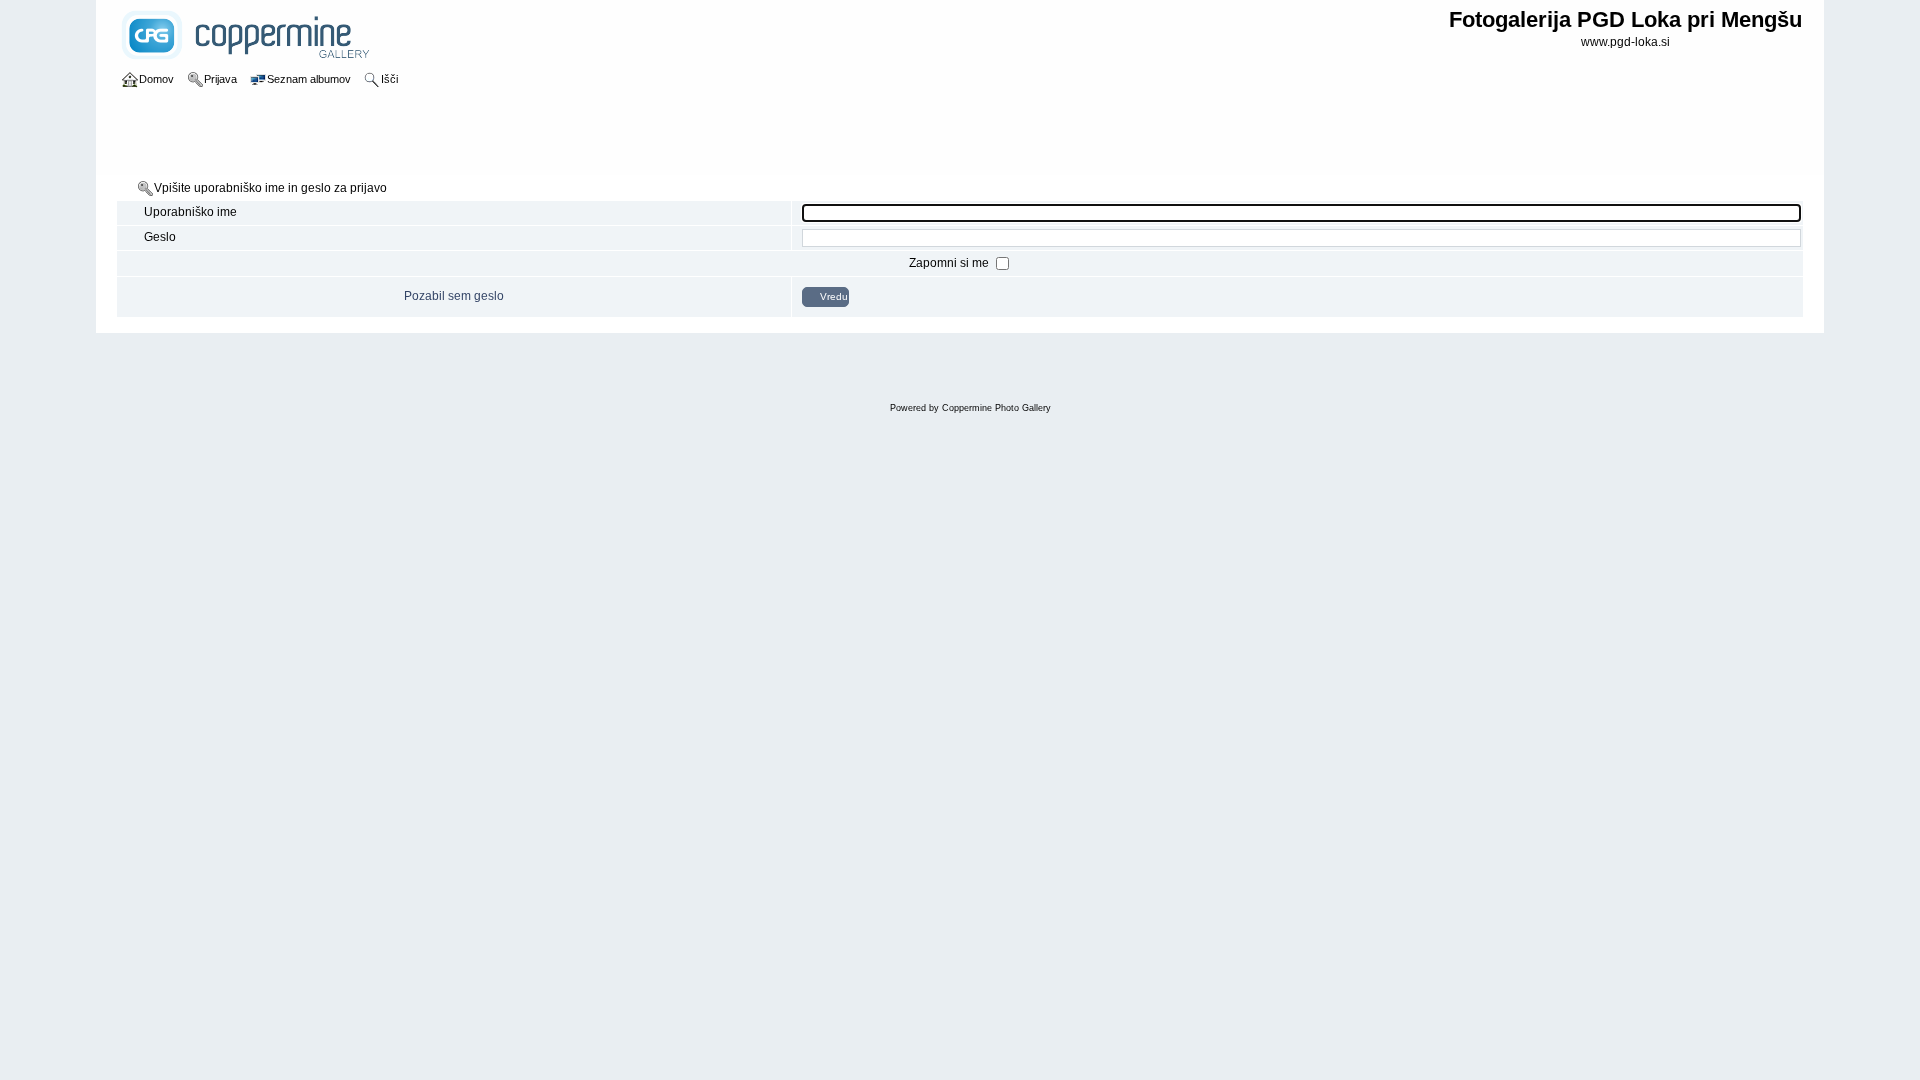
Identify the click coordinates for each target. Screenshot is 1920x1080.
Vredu (834, 296)
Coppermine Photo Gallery (996, 408)
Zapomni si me (950, 263)
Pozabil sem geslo (454, 296)
